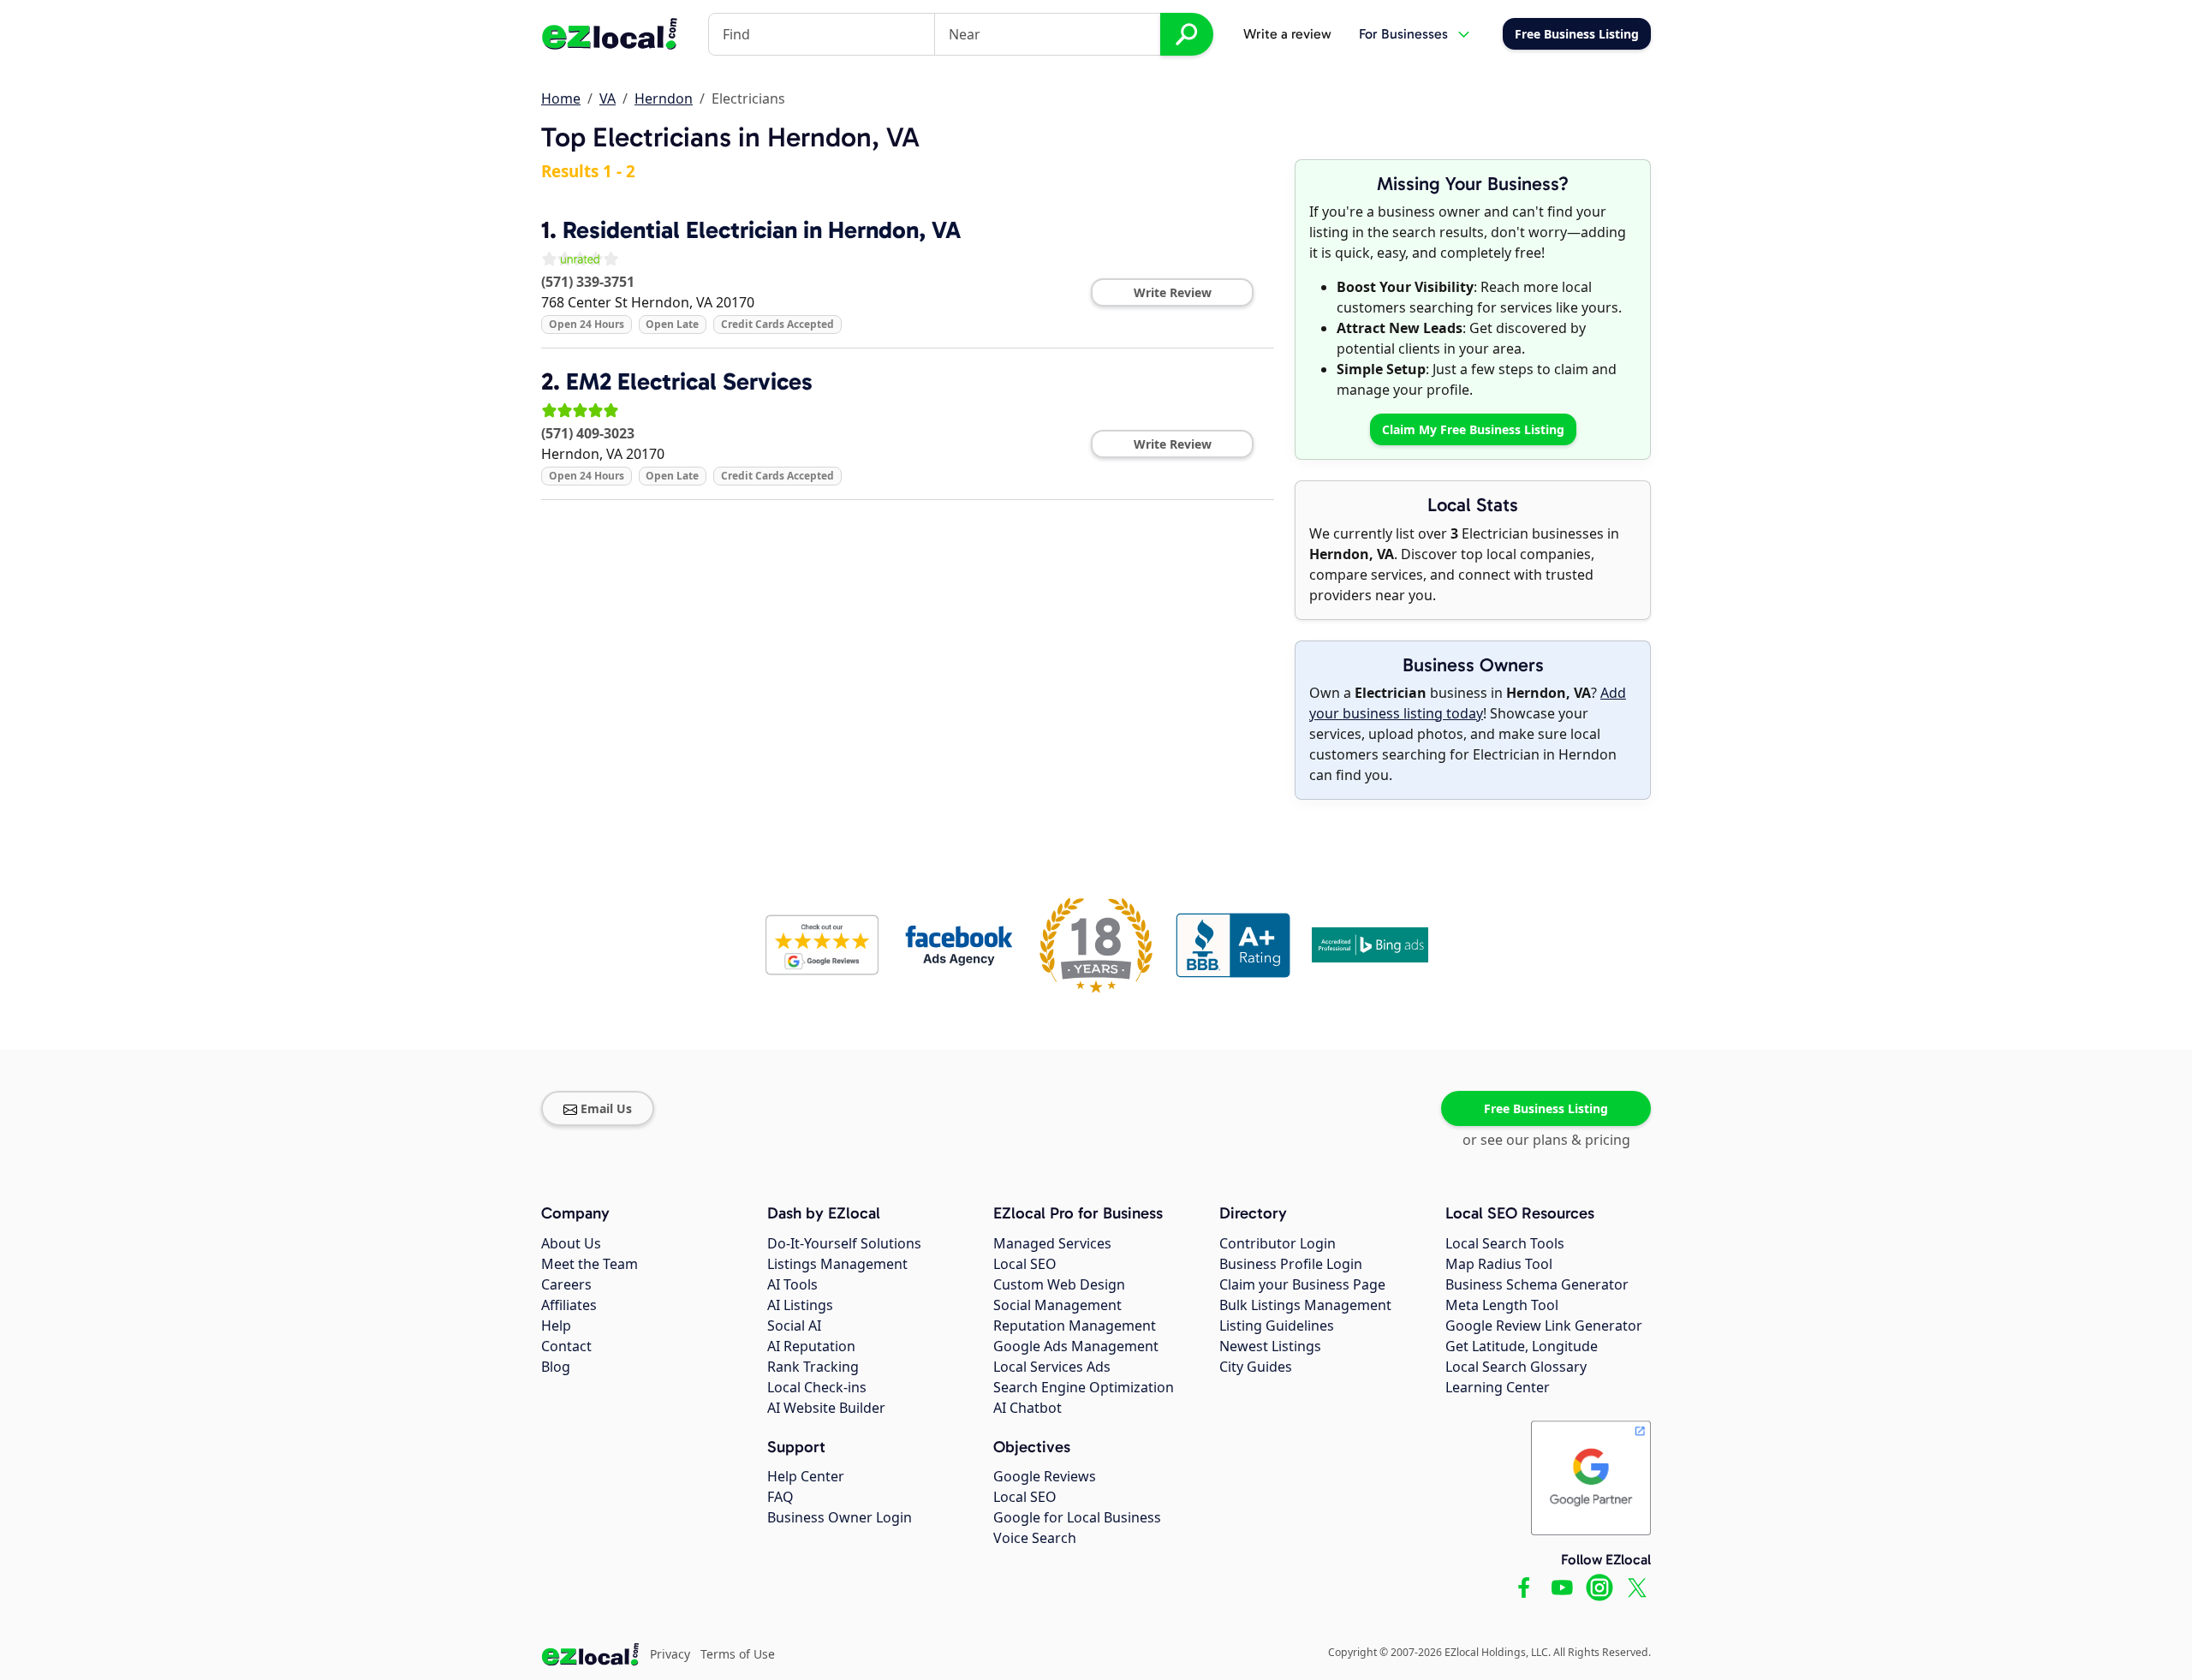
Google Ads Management (1076, 1346)
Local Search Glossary (1516, 1367)
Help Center (806, 1476)
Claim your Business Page (1302, 1284)
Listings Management (837, 1264)
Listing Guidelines (1277, 1326)
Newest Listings (1270, 1346)
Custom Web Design (1059, 1284)
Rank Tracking (813, 1367)
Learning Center (1498, 1387)
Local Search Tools (1505, 1243)
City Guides (1256, 1367)
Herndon (664, 98)
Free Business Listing (1546, 1108)
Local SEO (1025, 1264)
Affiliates (569, 1305)
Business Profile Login (1291, 1264)
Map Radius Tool (1499, 1264)
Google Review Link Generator (1544, 1326)
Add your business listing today (1468, 703)
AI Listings (800, 1305)
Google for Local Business (1077, 1517)
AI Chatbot (1027, 1408)
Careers (566, 1284)
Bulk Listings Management (1305, 1305)
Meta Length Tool (1502, 1305)
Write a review (1287, 34)
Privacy (670, 1654)
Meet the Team (590, 1264)
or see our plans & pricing (1546, 1140)
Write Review (1173, 292)
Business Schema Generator (1537, 1284)
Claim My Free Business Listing (1473, 429)
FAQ (780, 1497)
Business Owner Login (840, 1517)
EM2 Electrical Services (689, 381)
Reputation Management (1075, 1326)
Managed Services (1052, 1243)
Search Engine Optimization (1084, 1387)
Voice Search (1035, 1538)
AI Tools (792, 1284)
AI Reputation (811, 1346)
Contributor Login (1278, 1243)
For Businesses (1403, 34)
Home (561, 98)
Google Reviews (1045, 1476)
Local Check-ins (817, 1387)
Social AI (794, 1326)
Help (556, 1326)
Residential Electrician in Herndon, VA (762, 230)
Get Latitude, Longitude (1522, 1346)
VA (608, 98)
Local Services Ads (1052, 1367)
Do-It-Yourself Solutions (844, 1243)
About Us (571, 1243)
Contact (566, 1346)
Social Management (1057, 1305)
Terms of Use (738, 1654)
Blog (556, 1367)
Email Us (606, 1108)
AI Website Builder (826, 1408)
